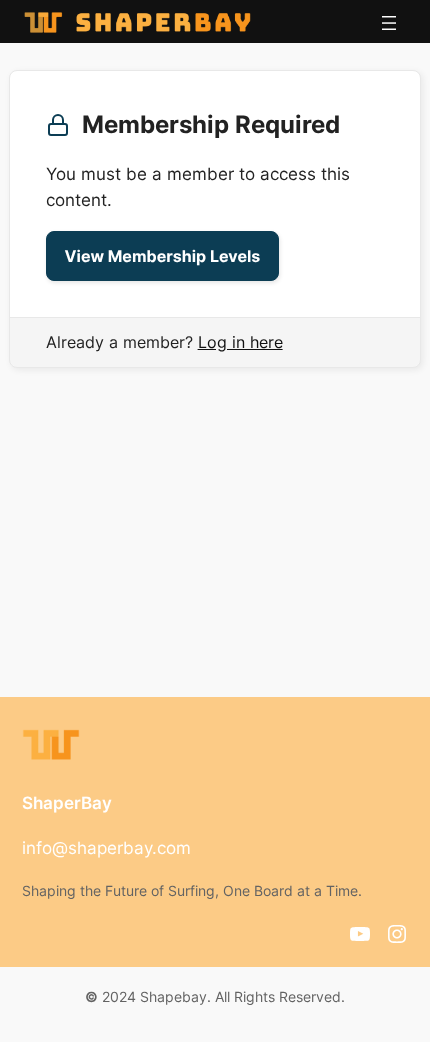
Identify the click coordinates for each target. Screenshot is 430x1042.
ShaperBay (67, 803)
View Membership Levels (163, 256)
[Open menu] (389, 23)
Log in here (240, 342)
